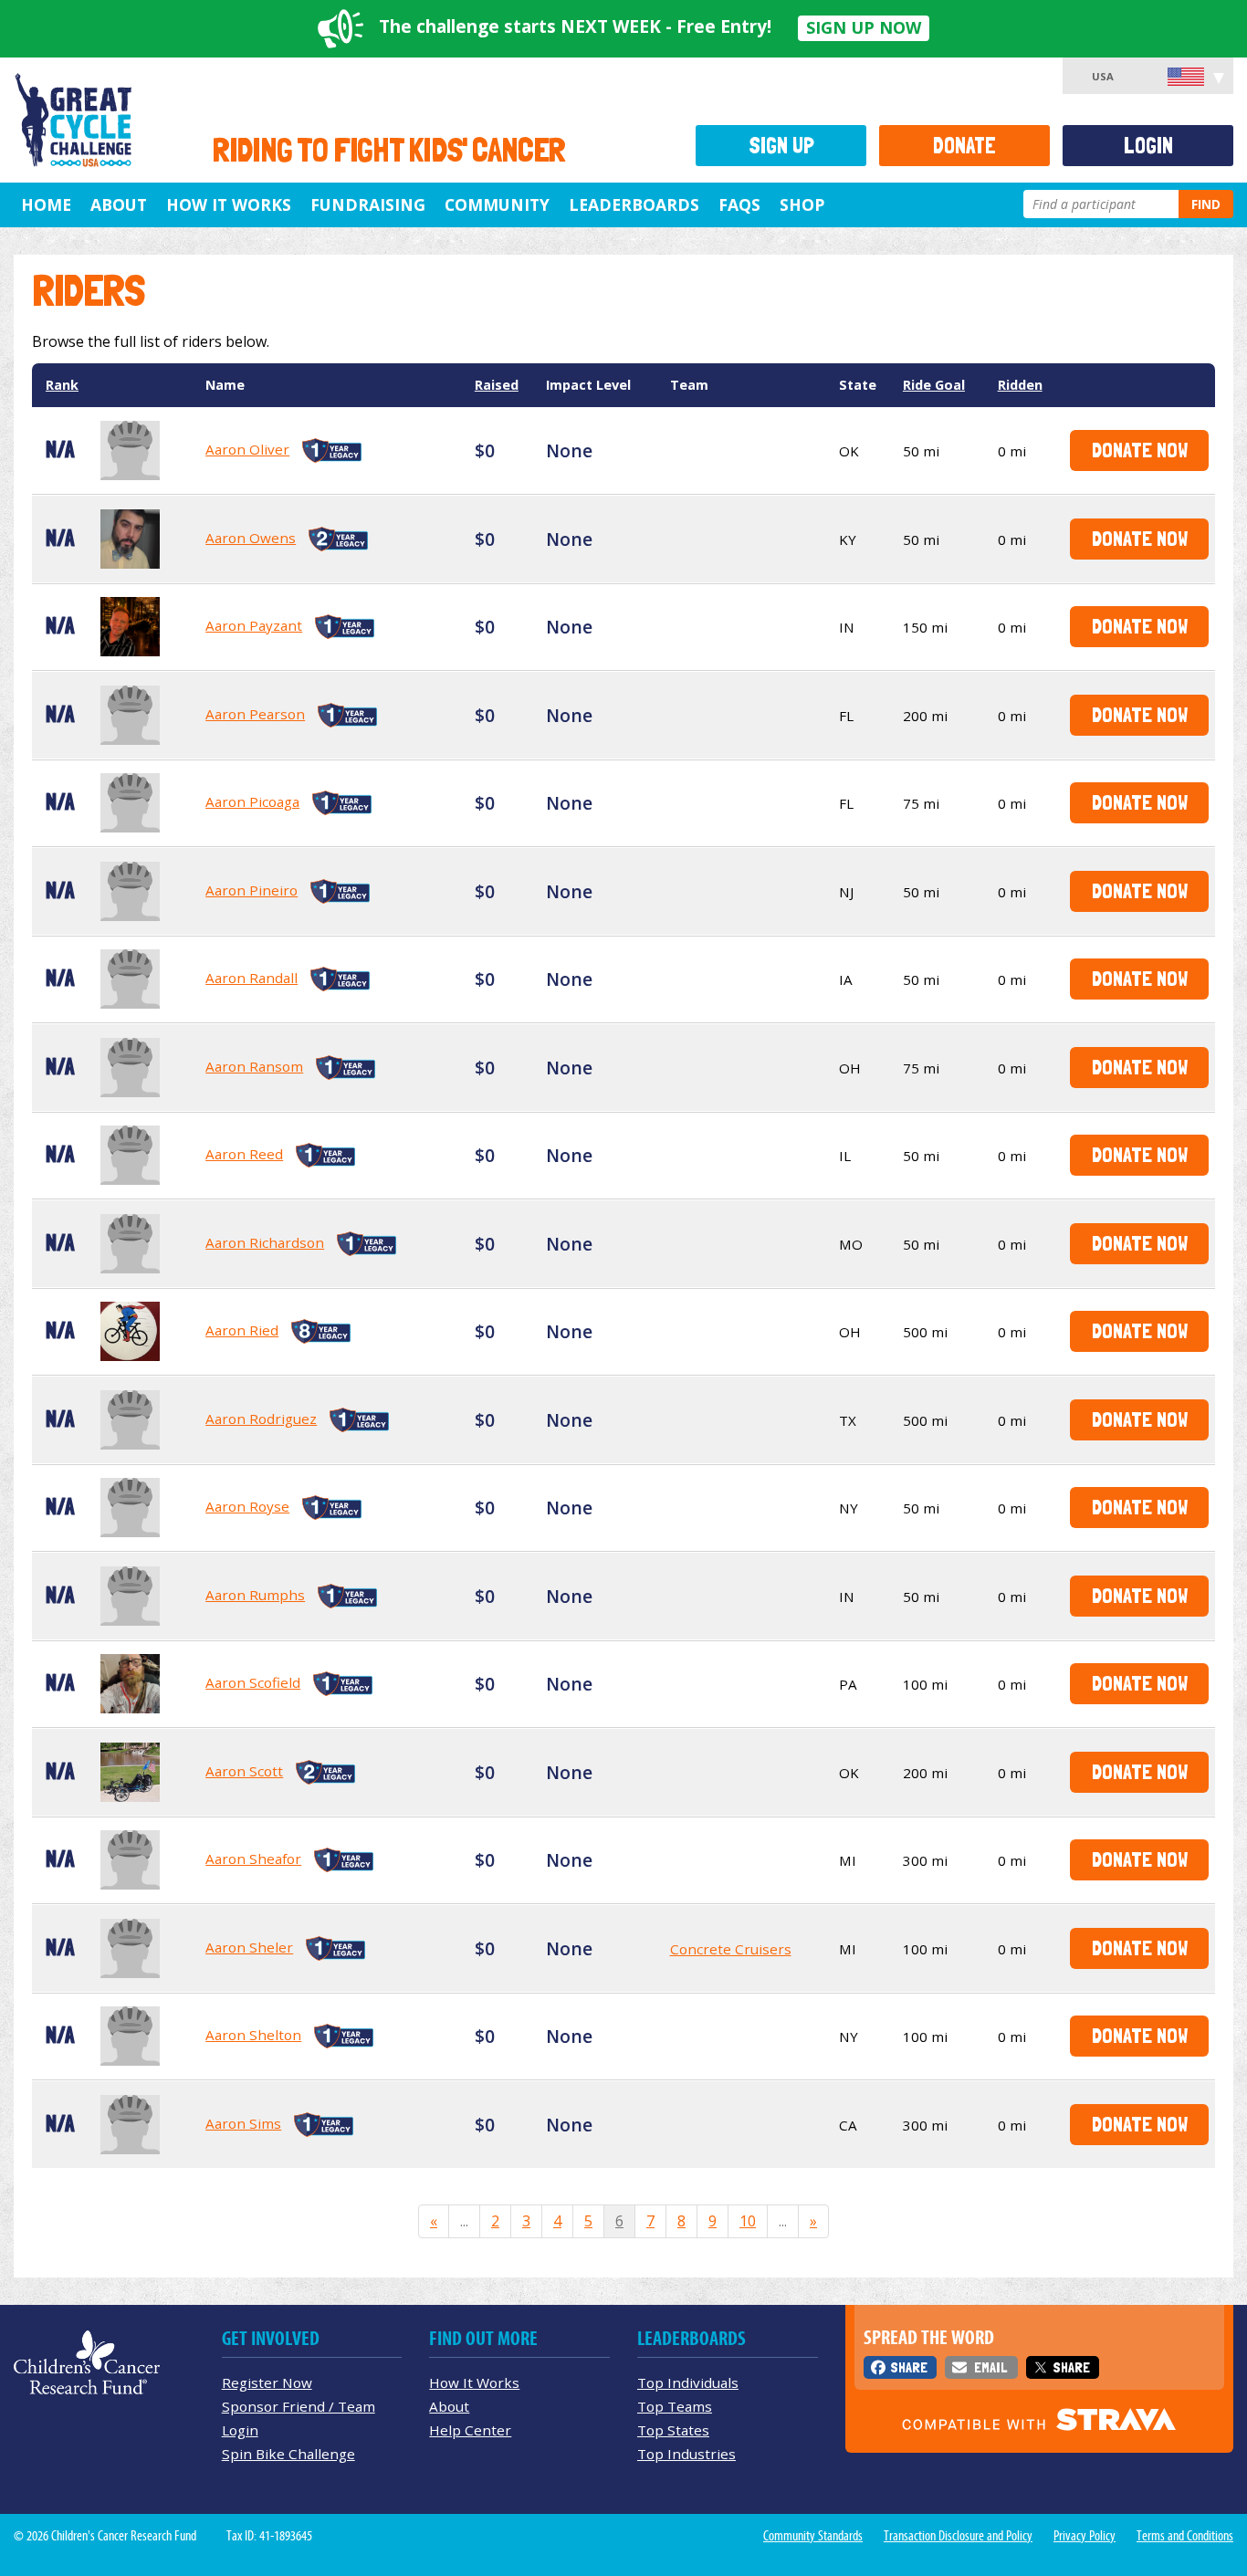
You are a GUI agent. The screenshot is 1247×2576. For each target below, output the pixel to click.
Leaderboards (634, 204)
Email (990, 2367)
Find (1206, 204)
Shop (802, 204)
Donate (964, 146)
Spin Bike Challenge (288, 2454)
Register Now (267, 2382)
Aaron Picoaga (252, 801)
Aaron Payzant (254, 625)
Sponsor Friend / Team (299, 2406)
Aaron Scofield (253, 1682)
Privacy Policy (1085, 2536)
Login (1148, 146)
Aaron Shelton (253, 2035)
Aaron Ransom (254, 1066)
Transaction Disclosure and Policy (958, 2536)
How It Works (229, 204)
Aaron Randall (251, 978)
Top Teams (675, 2406)
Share (909, 2367)
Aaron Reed (244, 1154)
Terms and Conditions (1185, 2536)
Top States (673, 2430)
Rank (62, 385)
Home (46, 204)
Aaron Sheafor (253, 1859)
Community (497, 204)
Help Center (470, 2430)
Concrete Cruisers (731, 1949)
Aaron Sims (243, 2123)
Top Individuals (688, 2382)
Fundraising (368, 204)
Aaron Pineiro (251, 890)
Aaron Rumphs (255, 1595)
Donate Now (1140, 450)
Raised (497, 385)
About (119, 204)
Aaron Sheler (249, 1947)
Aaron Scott (244, 1771)
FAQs (739, 204)
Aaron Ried (242, 1330)
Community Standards (813, 2536)
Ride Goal (934, 385)
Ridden (1020, 385)
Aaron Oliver (247, 449)
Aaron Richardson (265, 1242)
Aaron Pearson (255, 714)
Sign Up (781, 146)
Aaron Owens (251, 538)
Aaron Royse (247, 1506)
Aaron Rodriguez (261, 1419)
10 (748, 2221)
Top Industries (686, 2454)
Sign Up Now (864, 27)
